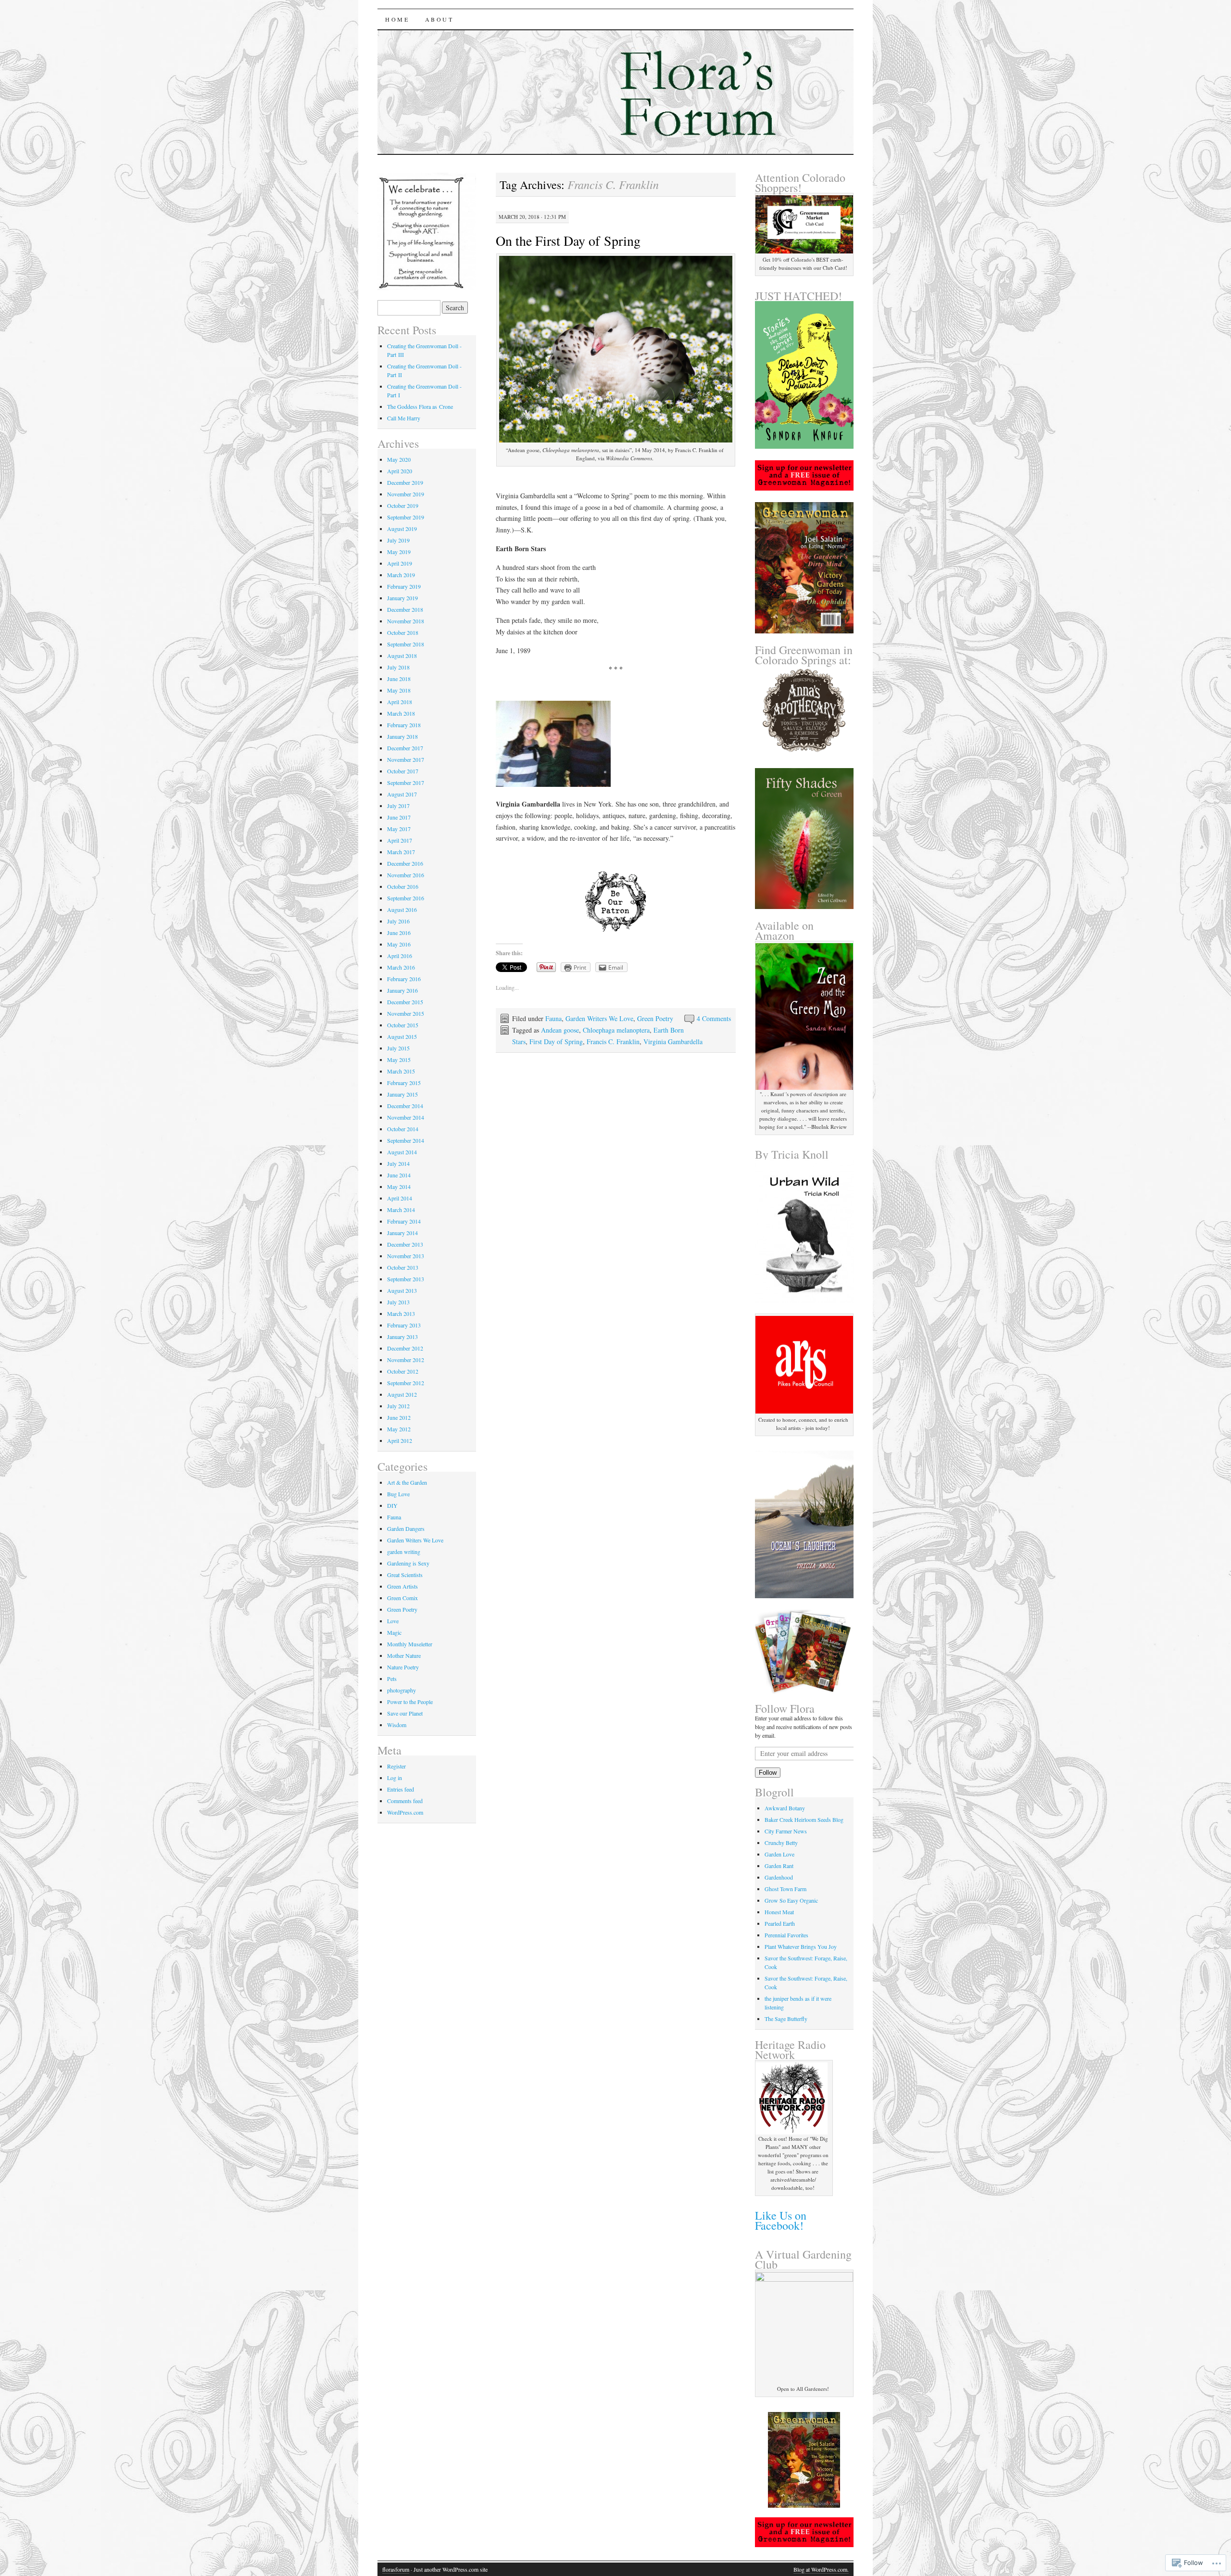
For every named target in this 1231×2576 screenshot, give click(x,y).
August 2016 (402, 909)
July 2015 (398, 1048)
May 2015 (399, 1060)
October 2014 (403, 1129)
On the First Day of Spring (568, 240)
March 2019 (401, 575)
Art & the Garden (407, 1482)
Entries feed (401, 1789)
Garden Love (779, 1854)
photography (402, 1690)
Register (396, 1766)
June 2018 (399, 679)
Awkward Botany (785, 1808)
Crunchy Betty (781, 1843)
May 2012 (399, 1429)
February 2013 (404, 1325)
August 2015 (402, 1036)
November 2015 (406, 1013)
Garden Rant (779, 1866)
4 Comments (714, 1018)
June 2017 (399, 817)
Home (397, 19)
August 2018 (402, 656)
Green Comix (402, 1598)
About (440, 19)
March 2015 (401, 1071)
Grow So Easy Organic (791, 1900)
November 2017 (406, 759)
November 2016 (406, 875)
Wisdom (397, 1725)
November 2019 (406, 494)
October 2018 (403, 632)
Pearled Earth (780, 1923)
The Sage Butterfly (786, 2019)
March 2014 (401, 1210)
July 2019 (398, 540)
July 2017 (398, 806)
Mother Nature (404, 1655)
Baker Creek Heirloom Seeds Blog (804, 1819)
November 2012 (406, 1360)
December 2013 (405, 1244)
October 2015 (403, 1025)
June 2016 (399, 933)
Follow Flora (785, 1708)
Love (393, 1621)
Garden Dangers (406, 1528)
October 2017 (403, 771)
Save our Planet (405, 1713)
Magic (394, 1632)
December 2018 (405, 609)
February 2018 (404, 725)
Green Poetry (655, 1018)
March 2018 (401, 713)
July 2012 (398, 1406)
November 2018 (406, 621)
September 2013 (406, 1279)
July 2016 (398, 921)
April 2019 (400, 563)
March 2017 (401, 852)
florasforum (396, 2569)
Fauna (553, 1018)
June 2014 (399, 1175)
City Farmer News (786, 1831)
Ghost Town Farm (785, 1889)
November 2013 (406, 1256)
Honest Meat (779, 1912)
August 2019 (402, 529)
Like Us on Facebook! (781, 2220)
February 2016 (404, 979)
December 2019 (405, 482)
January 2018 (402, 736)
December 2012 (405, 1348)
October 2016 (403, 886)
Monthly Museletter (410, 1644)
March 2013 (401, 1313)
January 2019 (402, 598)
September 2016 (406, 898)
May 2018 (399, 690)
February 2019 (404, 586)
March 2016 (401, 967)
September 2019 (406, 517)
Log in (395, 1778)
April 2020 (400, 471)
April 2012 (400, 1440)
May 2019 (399, 552)
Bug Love (398, 1494)
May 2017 (399, 829)
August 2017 (402, 794)
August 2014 (402, 1152)
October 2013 (403, 1267)
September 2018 (406, 644)
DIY (392, 1505)
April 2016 (400, 956)
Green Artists (402, 1586)
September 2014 (406, 1140)
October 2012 (403, 1371)
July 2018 (398, 667)
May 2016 (399, 944)
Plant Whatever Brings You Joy (801, 1946)
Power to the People (410, 1702)
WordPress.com (405, 1812)
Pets (392, 1679)
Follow (768, 1773)
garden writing (404, 1552)
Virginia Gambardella (673, 1042)
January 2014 (402, 1233)
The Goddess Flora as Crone (420, 406)
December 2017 (405, 748)
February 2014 (404, 1221)
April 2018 (400, 702)
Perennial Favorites (786, 1935)
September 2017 (406, 783)
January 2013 (402, 1337)
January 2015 (402, 1094)
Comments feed (405, 1801)
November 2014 (406, 1117)
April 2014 (400, 1198)
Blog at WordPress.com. (821, 2569)
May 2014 (399, 1187)
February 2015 (404, 1083)
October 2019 (403, 505)
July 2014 (398, 1163)
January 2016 (402, 990)
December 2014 (405, 1106)
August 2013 (402, 1290)
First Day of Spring (556, 1042)
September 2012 (406, 1383)
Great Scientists (405, 1575)
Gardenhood (779, 1877)
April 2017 (400, 840)
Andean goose (560, 1030)
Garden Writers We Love (599, 1018)
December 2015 (405, 1002)
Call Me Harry (404, 418)
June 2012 (399, 1417)
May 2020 (399, 459)
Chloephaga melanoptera (616, 1030)
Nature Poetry (403, 1667)
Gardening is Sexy (408, 1563)
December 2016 (405, 863)
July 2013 (398, 1302)
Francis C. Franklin (613, 1042)
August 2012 (402, 1394)
